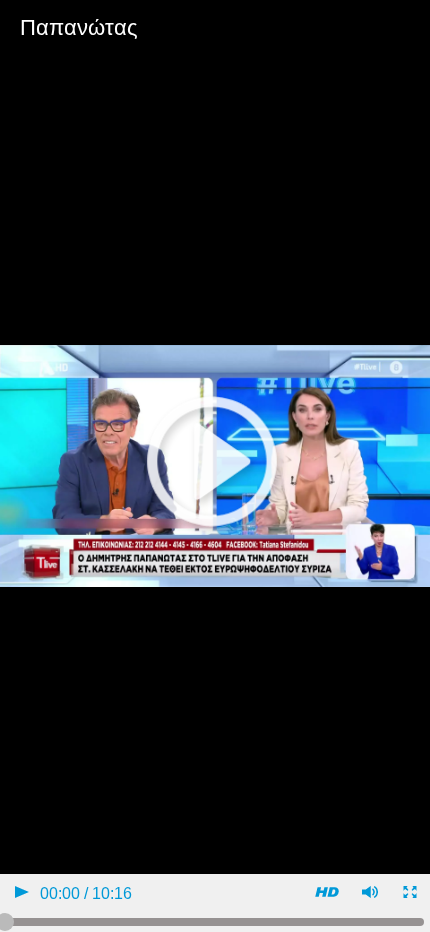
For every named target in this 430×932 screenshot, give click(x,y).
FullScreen (408, 894)
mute (368, 894)
